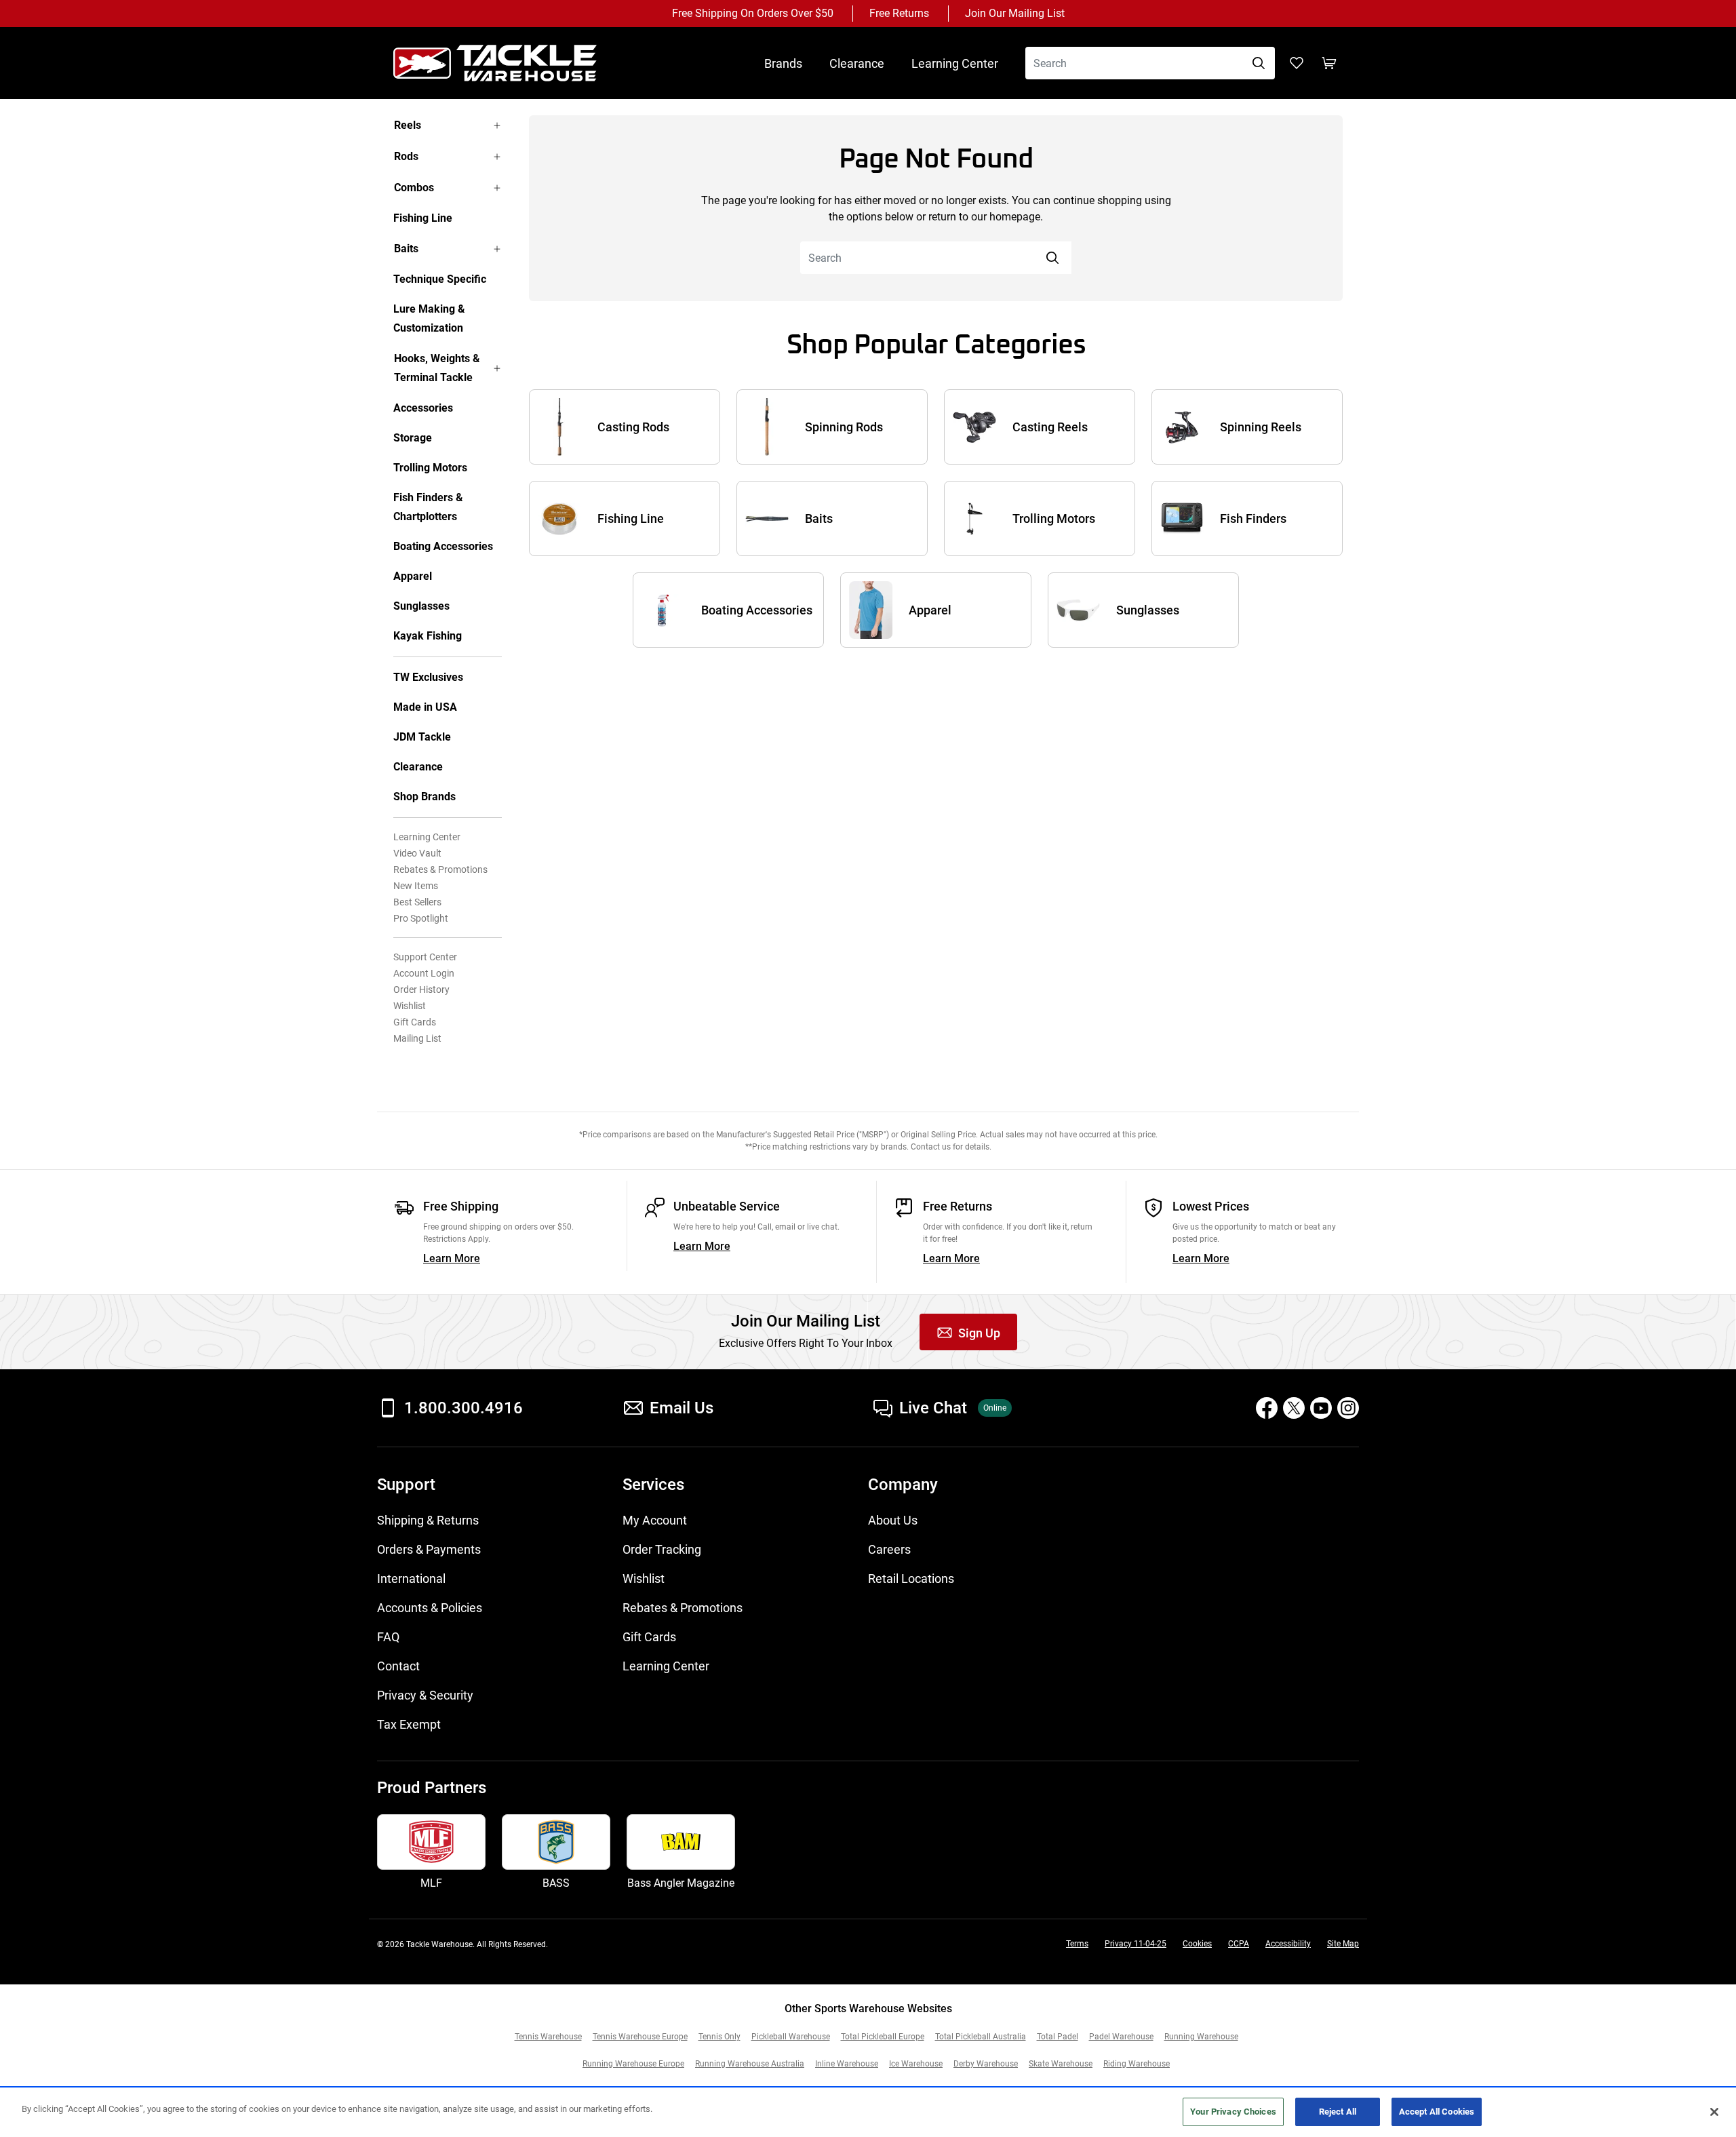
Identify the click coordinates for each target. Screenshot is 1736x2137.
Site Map (1343, 1944)
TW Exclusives (428, 677)
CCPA (1239, 1944)
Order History (421, 989)
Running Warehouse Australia (750, 2064)
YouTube (1321, 1408)
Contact (398, 1666)
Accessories (423, 408)
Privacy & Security (425, 1695)
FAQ (388, 1637)
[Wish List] (1297, 63)
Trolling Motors (430, 468)
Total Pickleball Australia (981, 2037)
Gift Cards (415, 1022)
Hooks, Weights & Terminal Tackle (437, 368)
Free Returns (899, 13)
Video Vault (417, 853)
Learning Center (955, 63)
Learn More (452, 1258)
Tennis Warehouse (548, 2037)
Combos (414, 188)
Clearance (857, 63)
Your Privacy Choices (1233, 2112)
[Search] (1259, 63)
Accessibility (1288, 1944)
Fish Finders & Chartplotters (428, 507)
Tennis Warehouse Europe (640, 2037)
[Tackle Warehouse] (509, 63)
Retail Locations (911, 1579)
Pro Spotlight (421, 918)
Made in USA (425, 707)
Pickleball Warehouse (791, 2037)
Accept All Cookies (1437, 2112)
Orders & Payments (429, 1549)
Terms (1077, 1944)
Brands (783, 63)
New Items (416, 886)
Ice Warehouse (916, 2064)
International (411, 1579)
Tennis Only (719, 2037)
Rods (406, 156)
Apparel (413, 576)
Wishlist (410, 1006)
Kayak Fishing (428, 636)
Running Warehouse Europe (633, 2064)
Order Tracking (662, 1549)
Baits (406, 249)
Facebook (1267, 1408)
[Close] (1714, 2112)
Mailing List (417, 1038)
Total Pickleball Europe (883, 2037)
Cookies (1197, 1944)
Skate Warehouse (1061, 2064)
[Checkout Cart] (1329, 63)
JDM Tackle (422, 737)
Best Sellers (417, 902)
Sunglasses (421, 606)
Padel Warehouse (1121, 2037)
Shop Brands (425, 797)
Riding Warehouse (1137, 2064)
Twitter (1294, 1408)
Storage (413, 438)
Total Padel (1058, 2037)
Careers (889, 1549)
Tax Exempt (409, 1724)
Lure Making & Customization (429, 318)
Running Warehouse (1201, 2037)
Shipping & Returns (428, 1520)
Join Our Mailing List (1015, 13)
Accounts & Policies (430, 1608)
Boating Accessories (443, 546)
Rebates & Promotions (440, 869)
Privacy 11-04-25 (1136, 1944)
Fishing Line (423, 218)
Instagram (1348, 1408)
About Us (893, 1520)
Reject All (1338, 2112)
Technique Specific (440, 279)
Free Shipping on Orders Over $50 (753, 13)
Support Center (425, 957)
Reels (408, 125)
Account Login (424, 973)
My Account (655, 1520)
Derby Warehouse (986, 2064)
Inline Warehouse (847, 2064)
